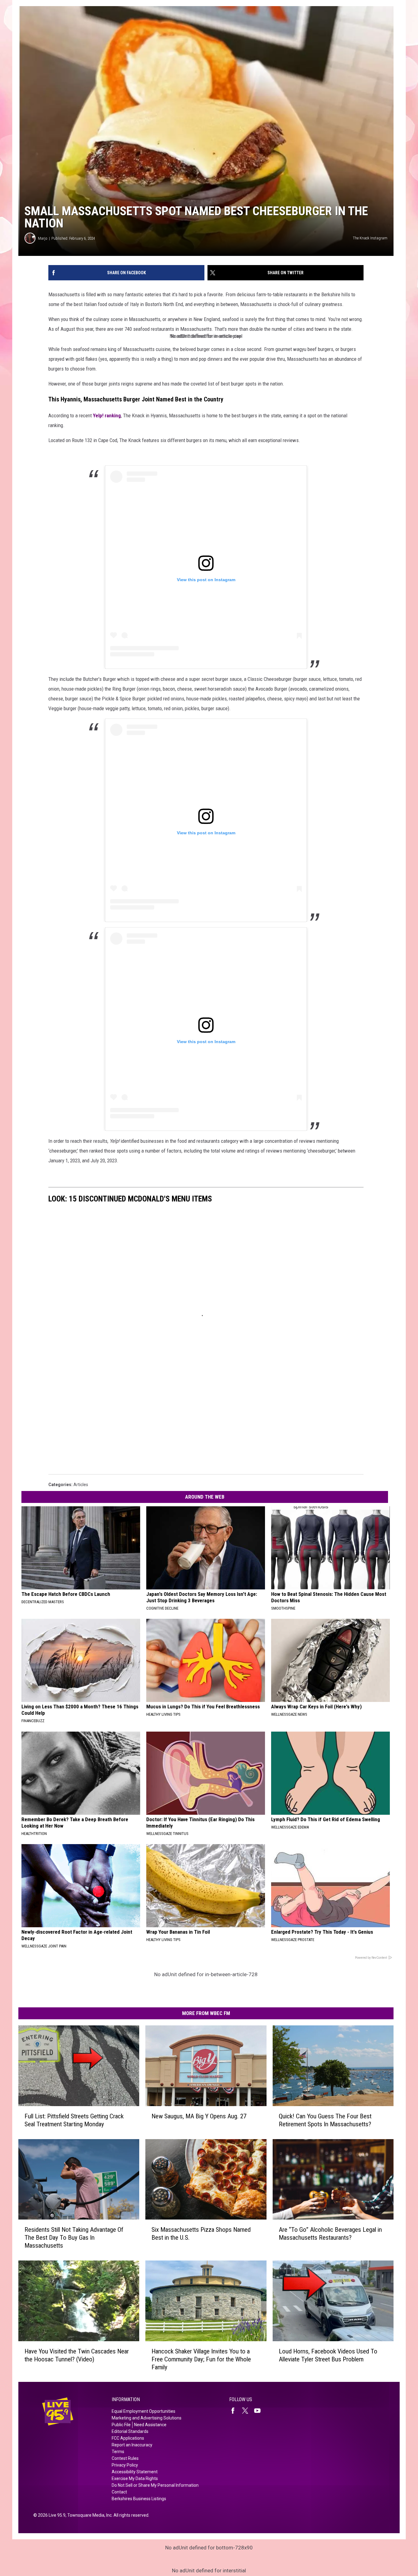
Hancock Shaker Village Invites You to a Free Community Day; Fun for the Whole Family (201, 2359)
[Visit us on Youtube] (260, 2411)
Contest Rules (125, 2458)
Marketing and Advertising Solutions (147, 2418)
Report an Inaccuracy (132, 2445)
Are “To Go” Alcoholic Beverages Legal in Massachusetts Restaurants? (330, 2234)
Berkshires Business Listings (139, 2499)
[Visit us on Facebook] (235, 2411)
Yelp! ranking (107, 415)
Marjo (43, 238)
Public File (121, 2425)
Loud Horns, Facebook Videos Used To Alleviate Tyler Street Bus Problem (328, 2355)
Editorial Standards (130, 2431)
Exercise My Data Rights (135, 2478)
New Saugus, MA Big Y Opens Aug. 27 (199, 2116)
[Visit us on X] (248, 2411)
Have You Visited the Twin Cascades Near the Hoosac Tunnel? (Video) (77, 2355)
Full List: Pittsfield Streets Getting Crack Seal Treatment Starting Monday (74, 2120)
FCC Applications (128, 2438)
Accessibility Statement (135, 2472)
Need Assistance (150, 2425)
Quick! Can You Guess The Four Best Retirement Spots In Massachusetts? (325, 2120)
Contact (119, 2492)
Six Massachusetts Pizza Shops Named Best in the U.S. (201, 2234)
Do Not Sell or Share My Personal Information (155, 2485)
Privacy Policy (125, 2465)
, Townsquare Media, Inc (89, 2515)
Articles (81, 1485)
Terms (118, 2452)
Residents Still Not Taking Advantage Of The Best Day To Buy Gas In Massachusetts (74, 2238)
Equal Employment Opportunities (144, 2411)
